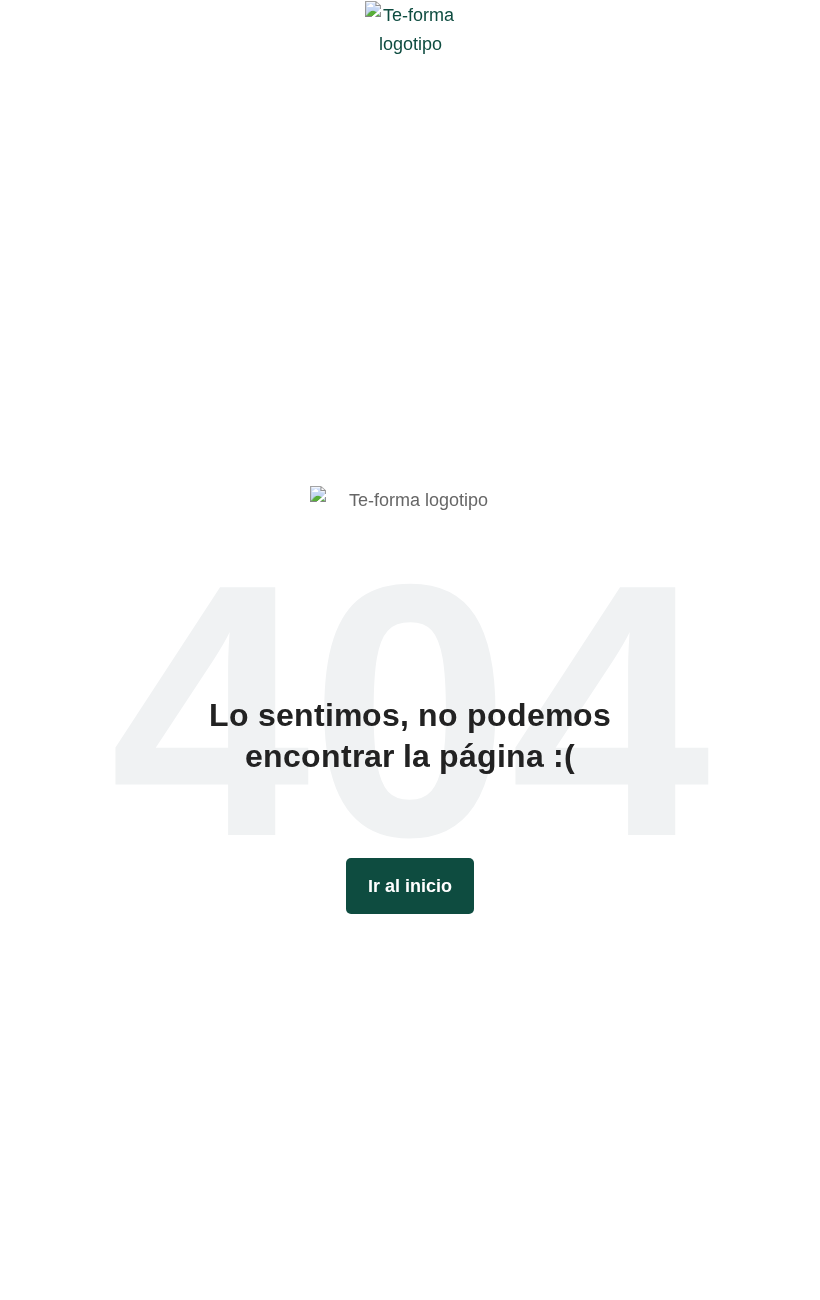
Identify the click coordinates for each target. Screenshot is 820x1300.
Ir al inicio (410, 886)
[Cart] (791, 29)
